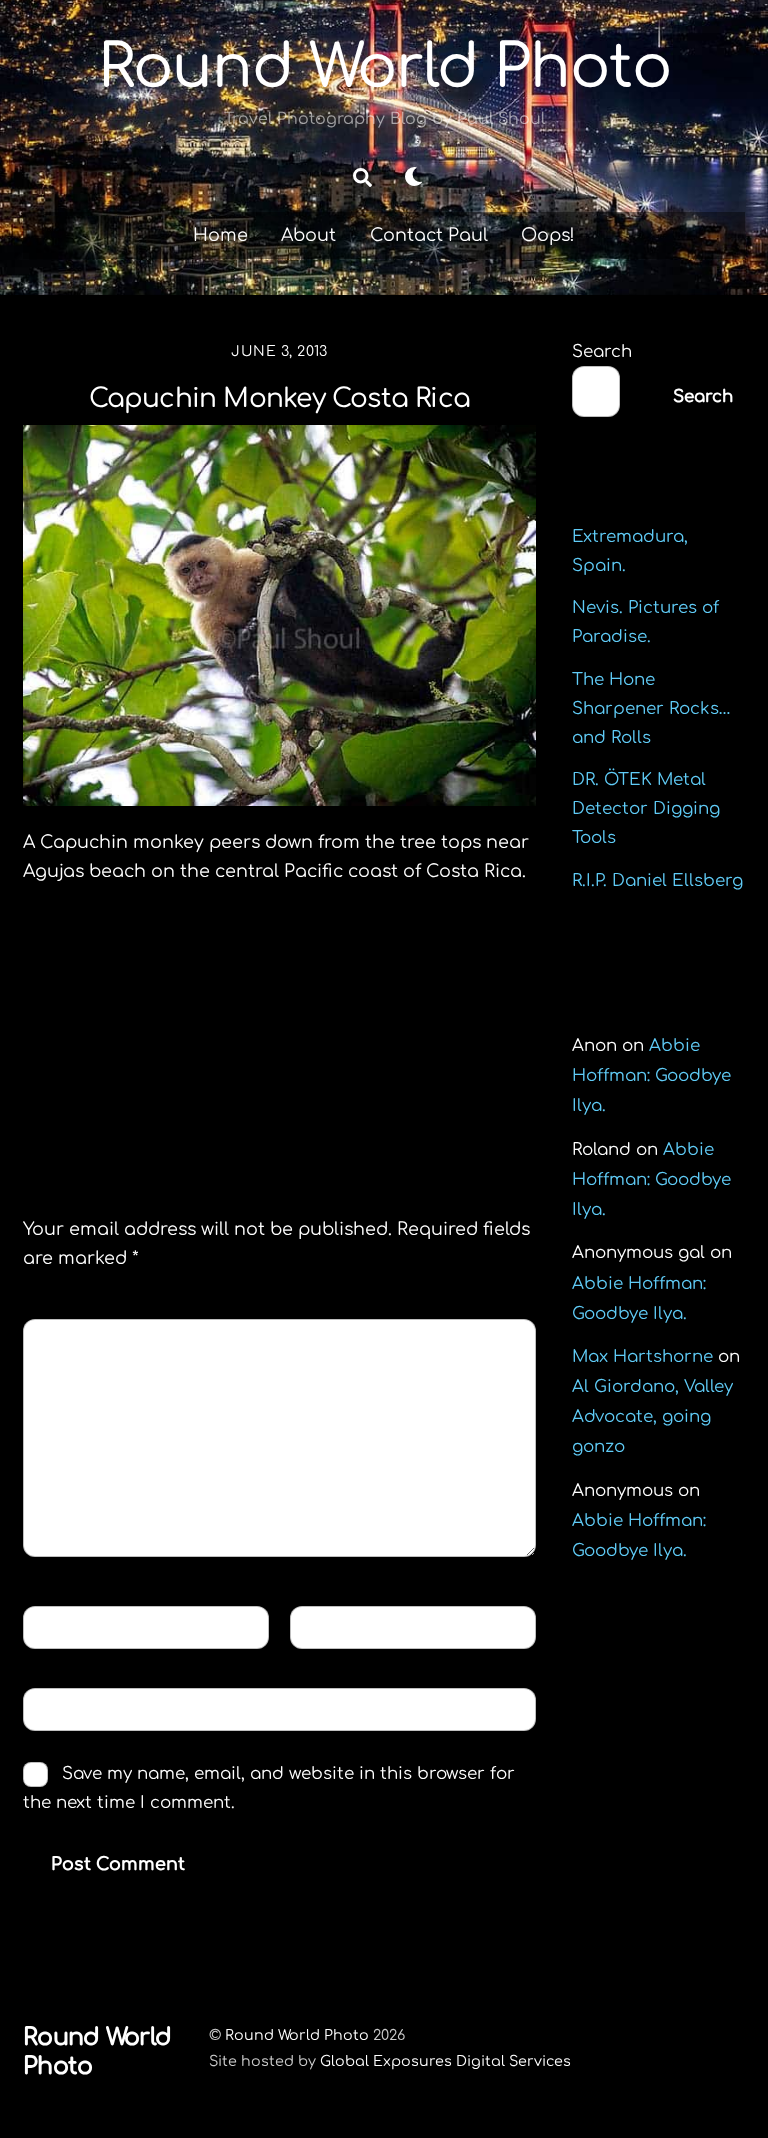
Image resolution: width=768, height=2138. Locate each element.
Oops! (548, 235)
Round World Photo (297, 2035)
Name (64, 1625)
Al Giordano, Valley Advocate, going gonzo (652, 1416)
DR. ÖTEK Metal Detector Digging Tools (646, 808)
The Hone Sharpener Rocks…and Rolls (651, 708)
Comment (83, 1339)
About (308, 235)
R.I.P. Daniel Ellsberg (657, 880)
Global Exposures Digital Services (445, 2061)
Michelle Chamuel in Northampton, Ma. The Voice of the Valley (405, 1020)
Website (69, 1708)
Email (332, 1625)
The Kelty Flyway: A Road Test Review (156, 991)
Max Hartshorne (642, 1356)
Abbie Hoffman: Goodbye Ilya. (651, 1075)
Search (602, 351)
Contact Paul (429, 235)
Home (220, 235)
